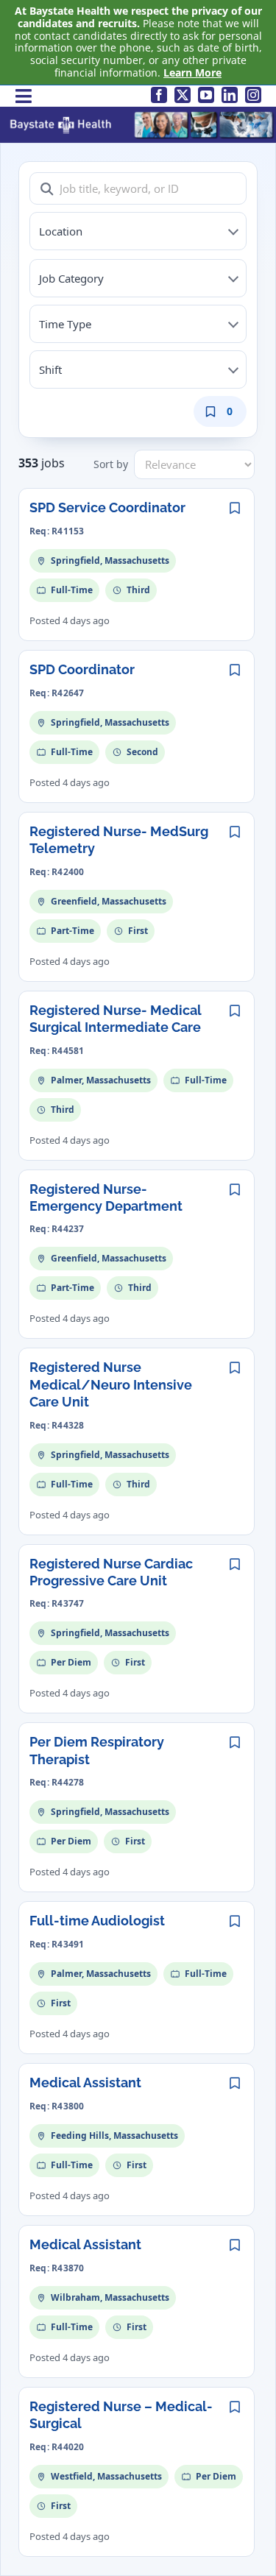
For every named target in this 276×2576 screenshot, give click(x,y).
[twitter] (183, 95)
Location (61, 231)
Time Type (65, 324)
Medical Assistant (85, 2083)
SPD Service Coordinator (107, 507)
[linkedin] (230, 95)
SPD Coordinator (82, 669)
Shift (50, 369)
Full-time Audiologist (97, 1921)
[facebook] (159, 95)
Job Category (71, 278)
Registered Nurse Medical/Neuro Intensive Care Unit (111, 1384)
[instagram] (253, 95)
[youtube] (206, 95)
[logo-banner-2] (142, 115)
